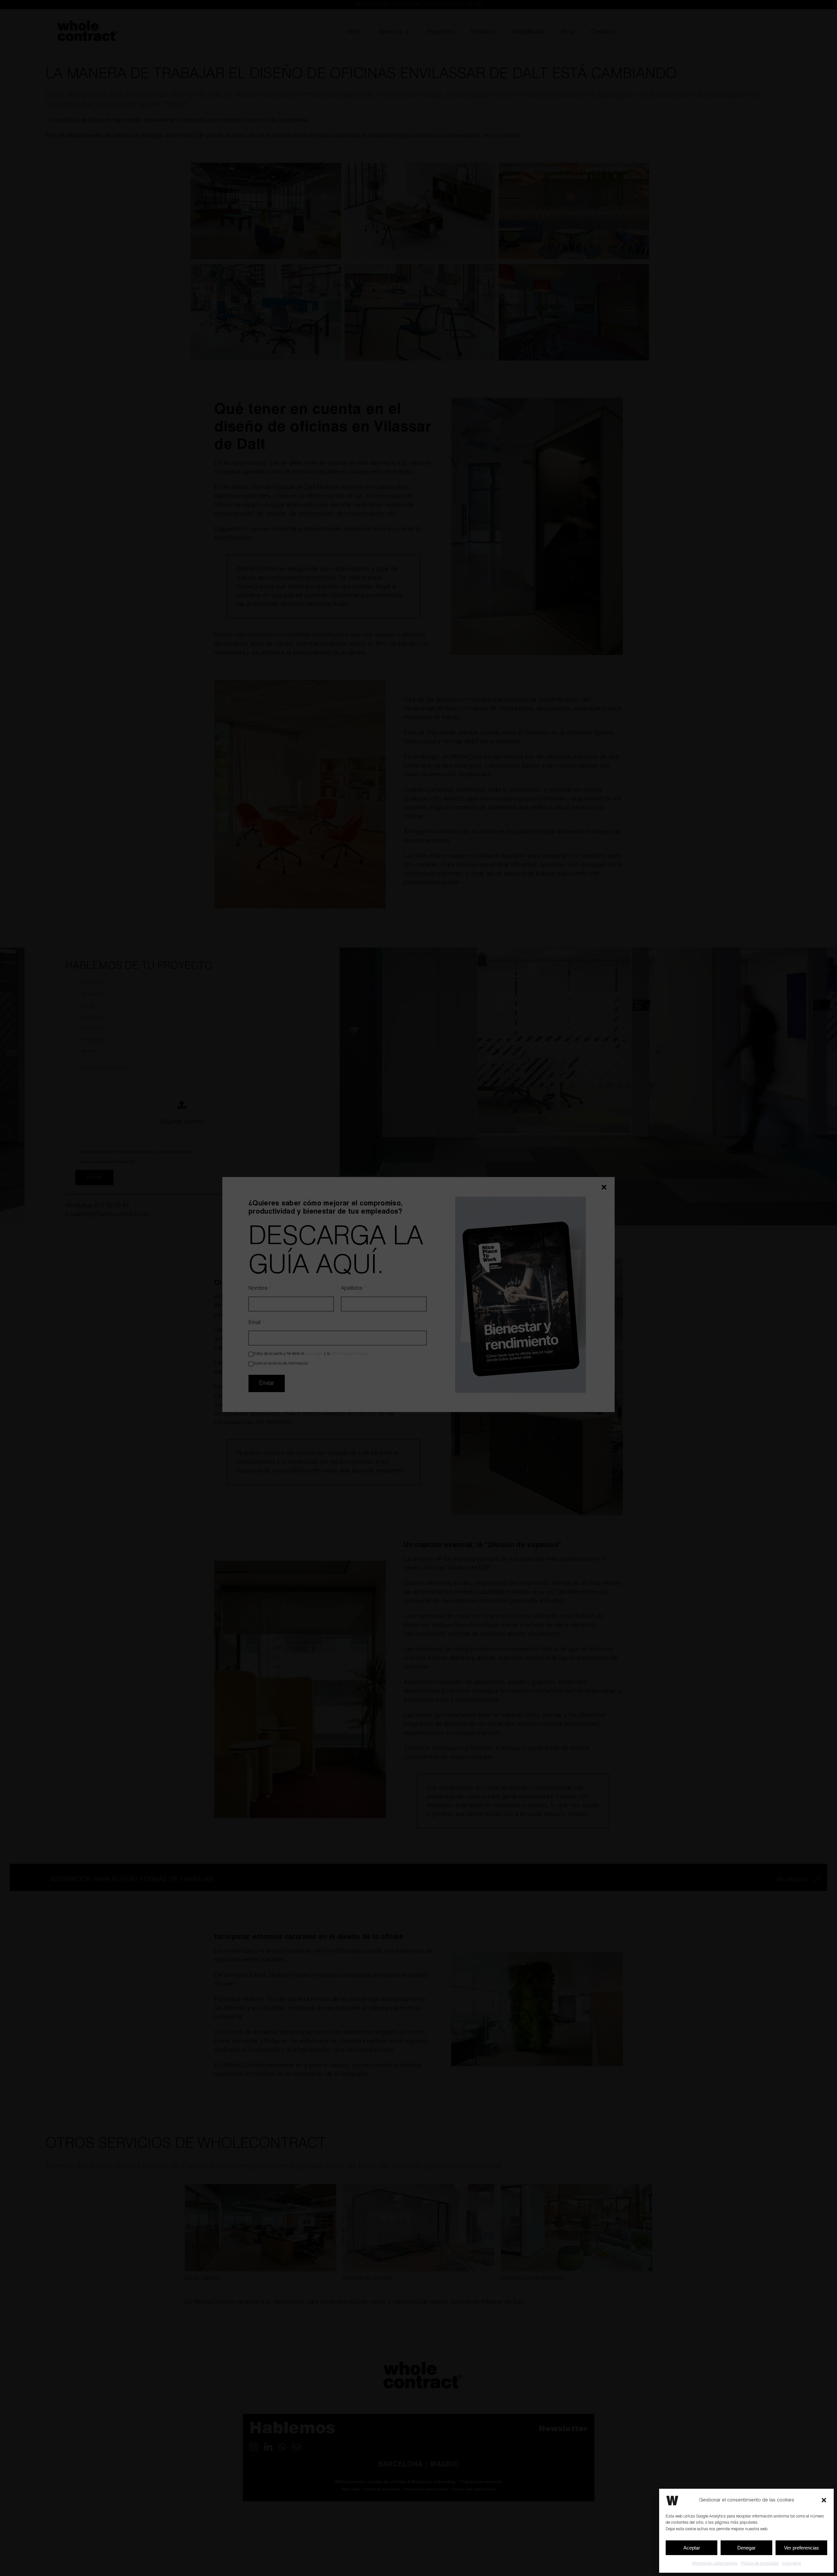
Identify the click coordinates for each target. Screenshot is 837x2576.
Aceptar (692, 2548)
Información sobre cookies (715, 2563)
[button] (824, 2500)
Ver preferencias (802, 2548)
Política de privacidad (760, 2563)
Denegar (746, 2548)
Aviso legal (791, 2563)
